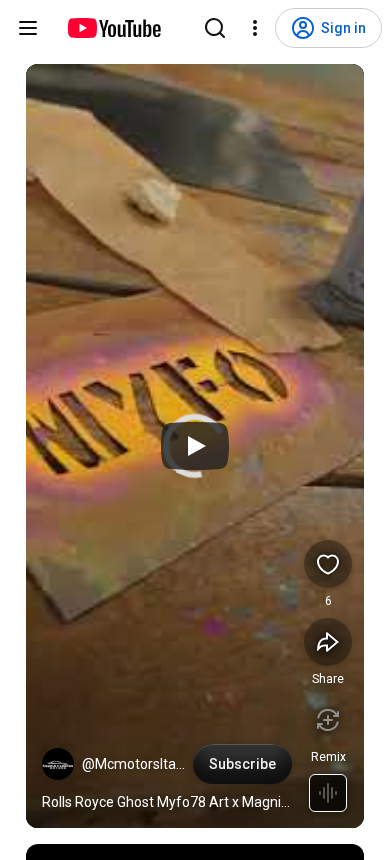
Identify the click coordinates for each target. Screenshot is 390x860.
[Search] (215, 28)
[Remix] (328, 720)
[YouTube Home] (113, 28)
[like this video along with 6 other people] (328, 564)
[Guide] (28, 28)
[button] (58, 764)
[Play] (195, 446)
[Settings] (255, 28)
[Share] (328, 642)
